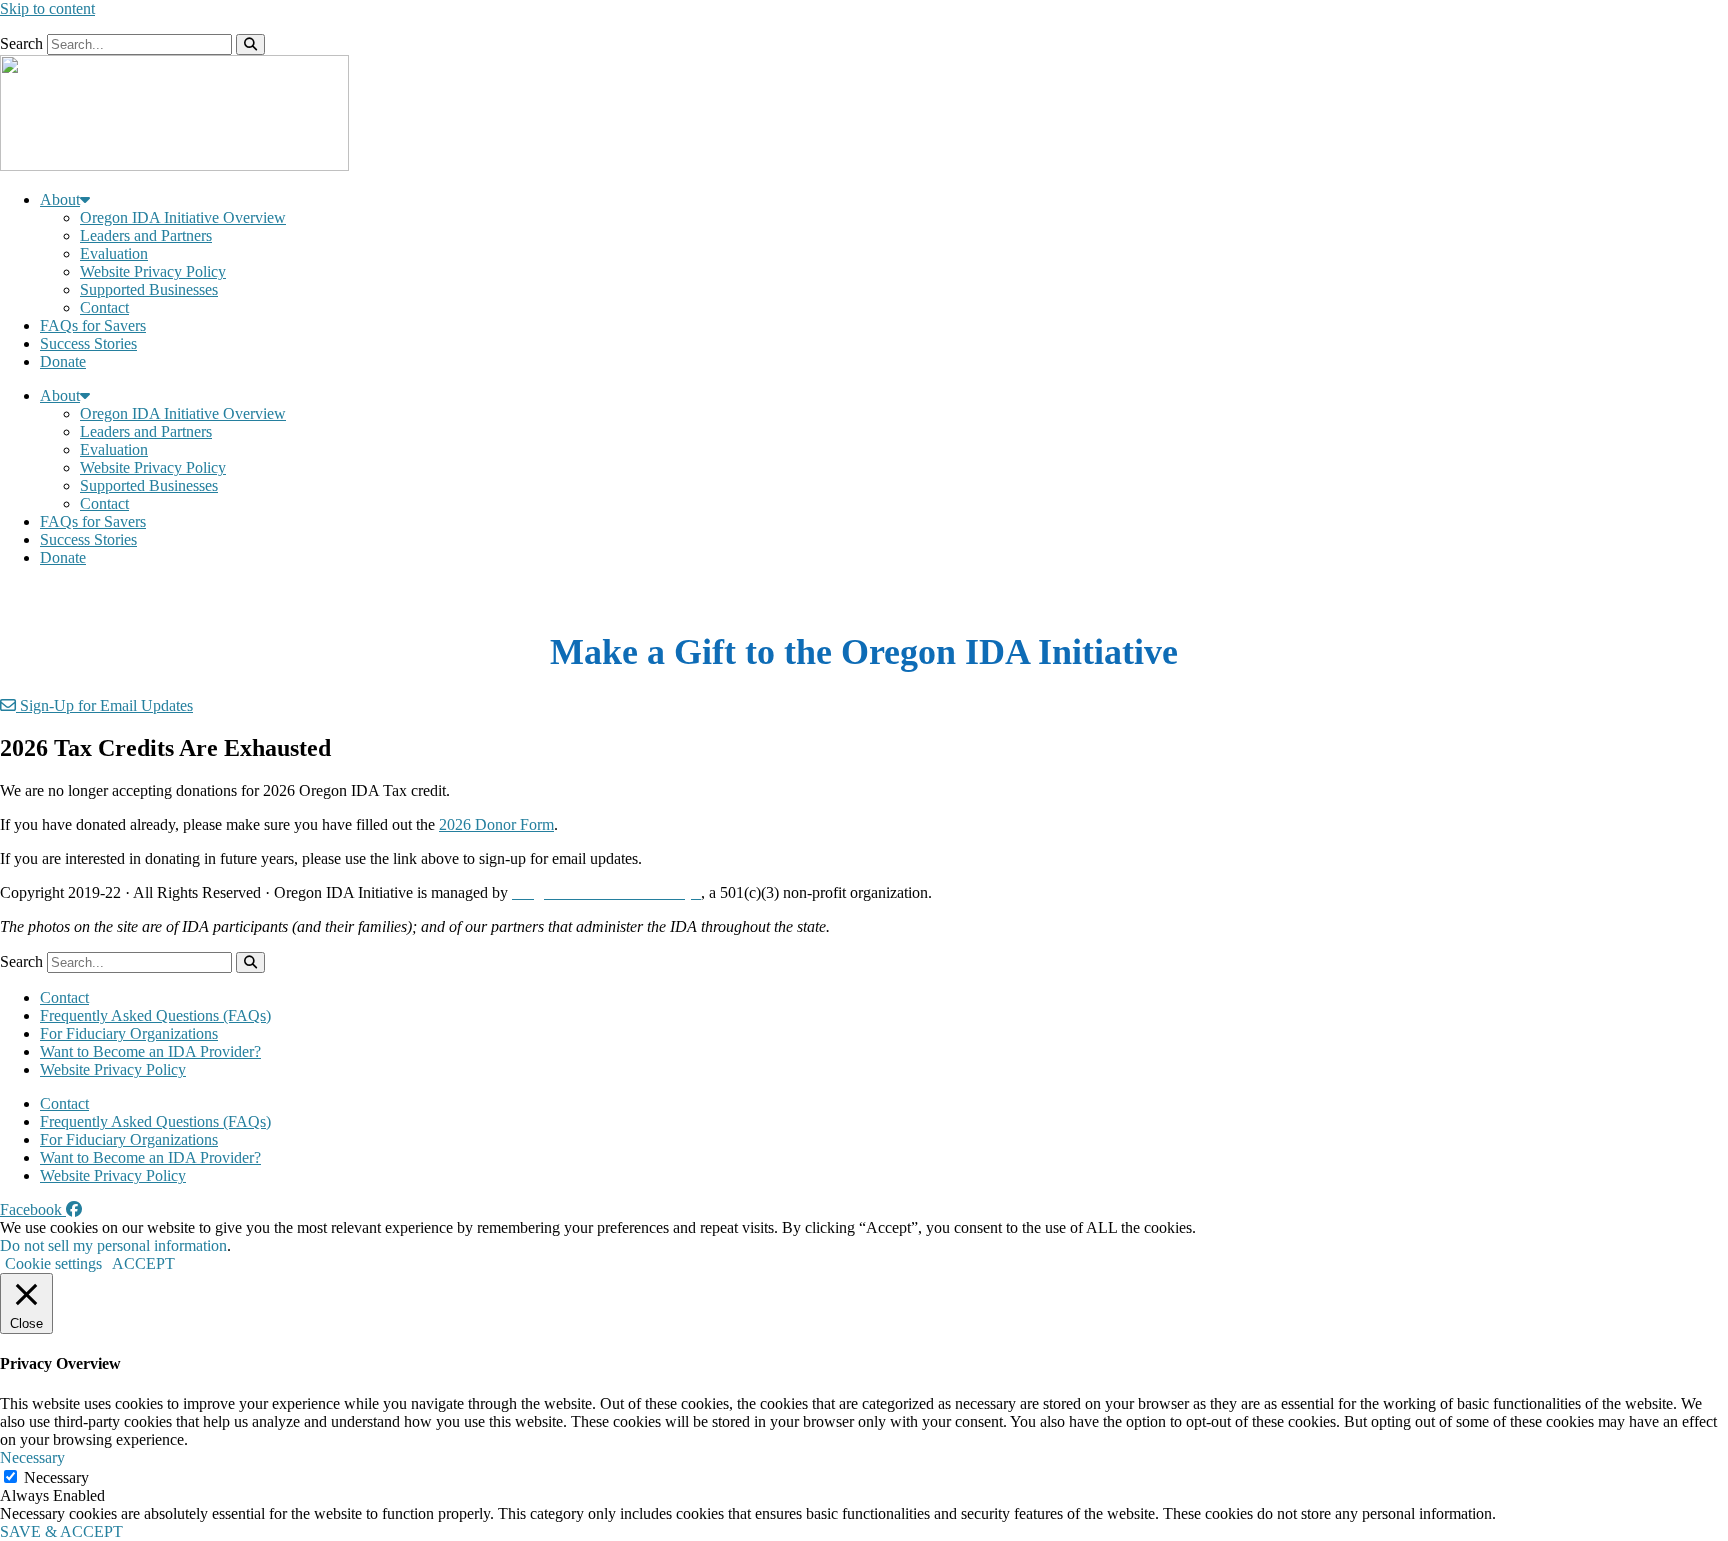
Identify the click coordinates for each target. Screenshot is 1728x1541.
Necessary (56, 1477)
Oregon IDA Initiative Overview (183, 217)
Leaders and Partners (146, 235)
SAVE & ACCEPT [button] (61, 1531)
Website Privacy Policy (153, 271)
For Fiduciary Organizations (129, 1033)
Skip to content (47, 8)
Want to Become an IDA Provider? (150, 1051)
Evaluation (114, 253)
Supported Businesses (149, 289)
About (60, 199)
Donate (63, 361)
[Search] (250, 44)
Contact (104, 307)
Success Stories (88, 343)
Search (21, 43)
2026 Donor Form (496, 824)
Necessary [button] (32, 1457)
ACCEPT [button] (143, 1263)
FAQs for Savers (93, 325)
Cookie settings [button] (53, 1263)
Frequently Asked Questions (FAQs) (155, 1015)
